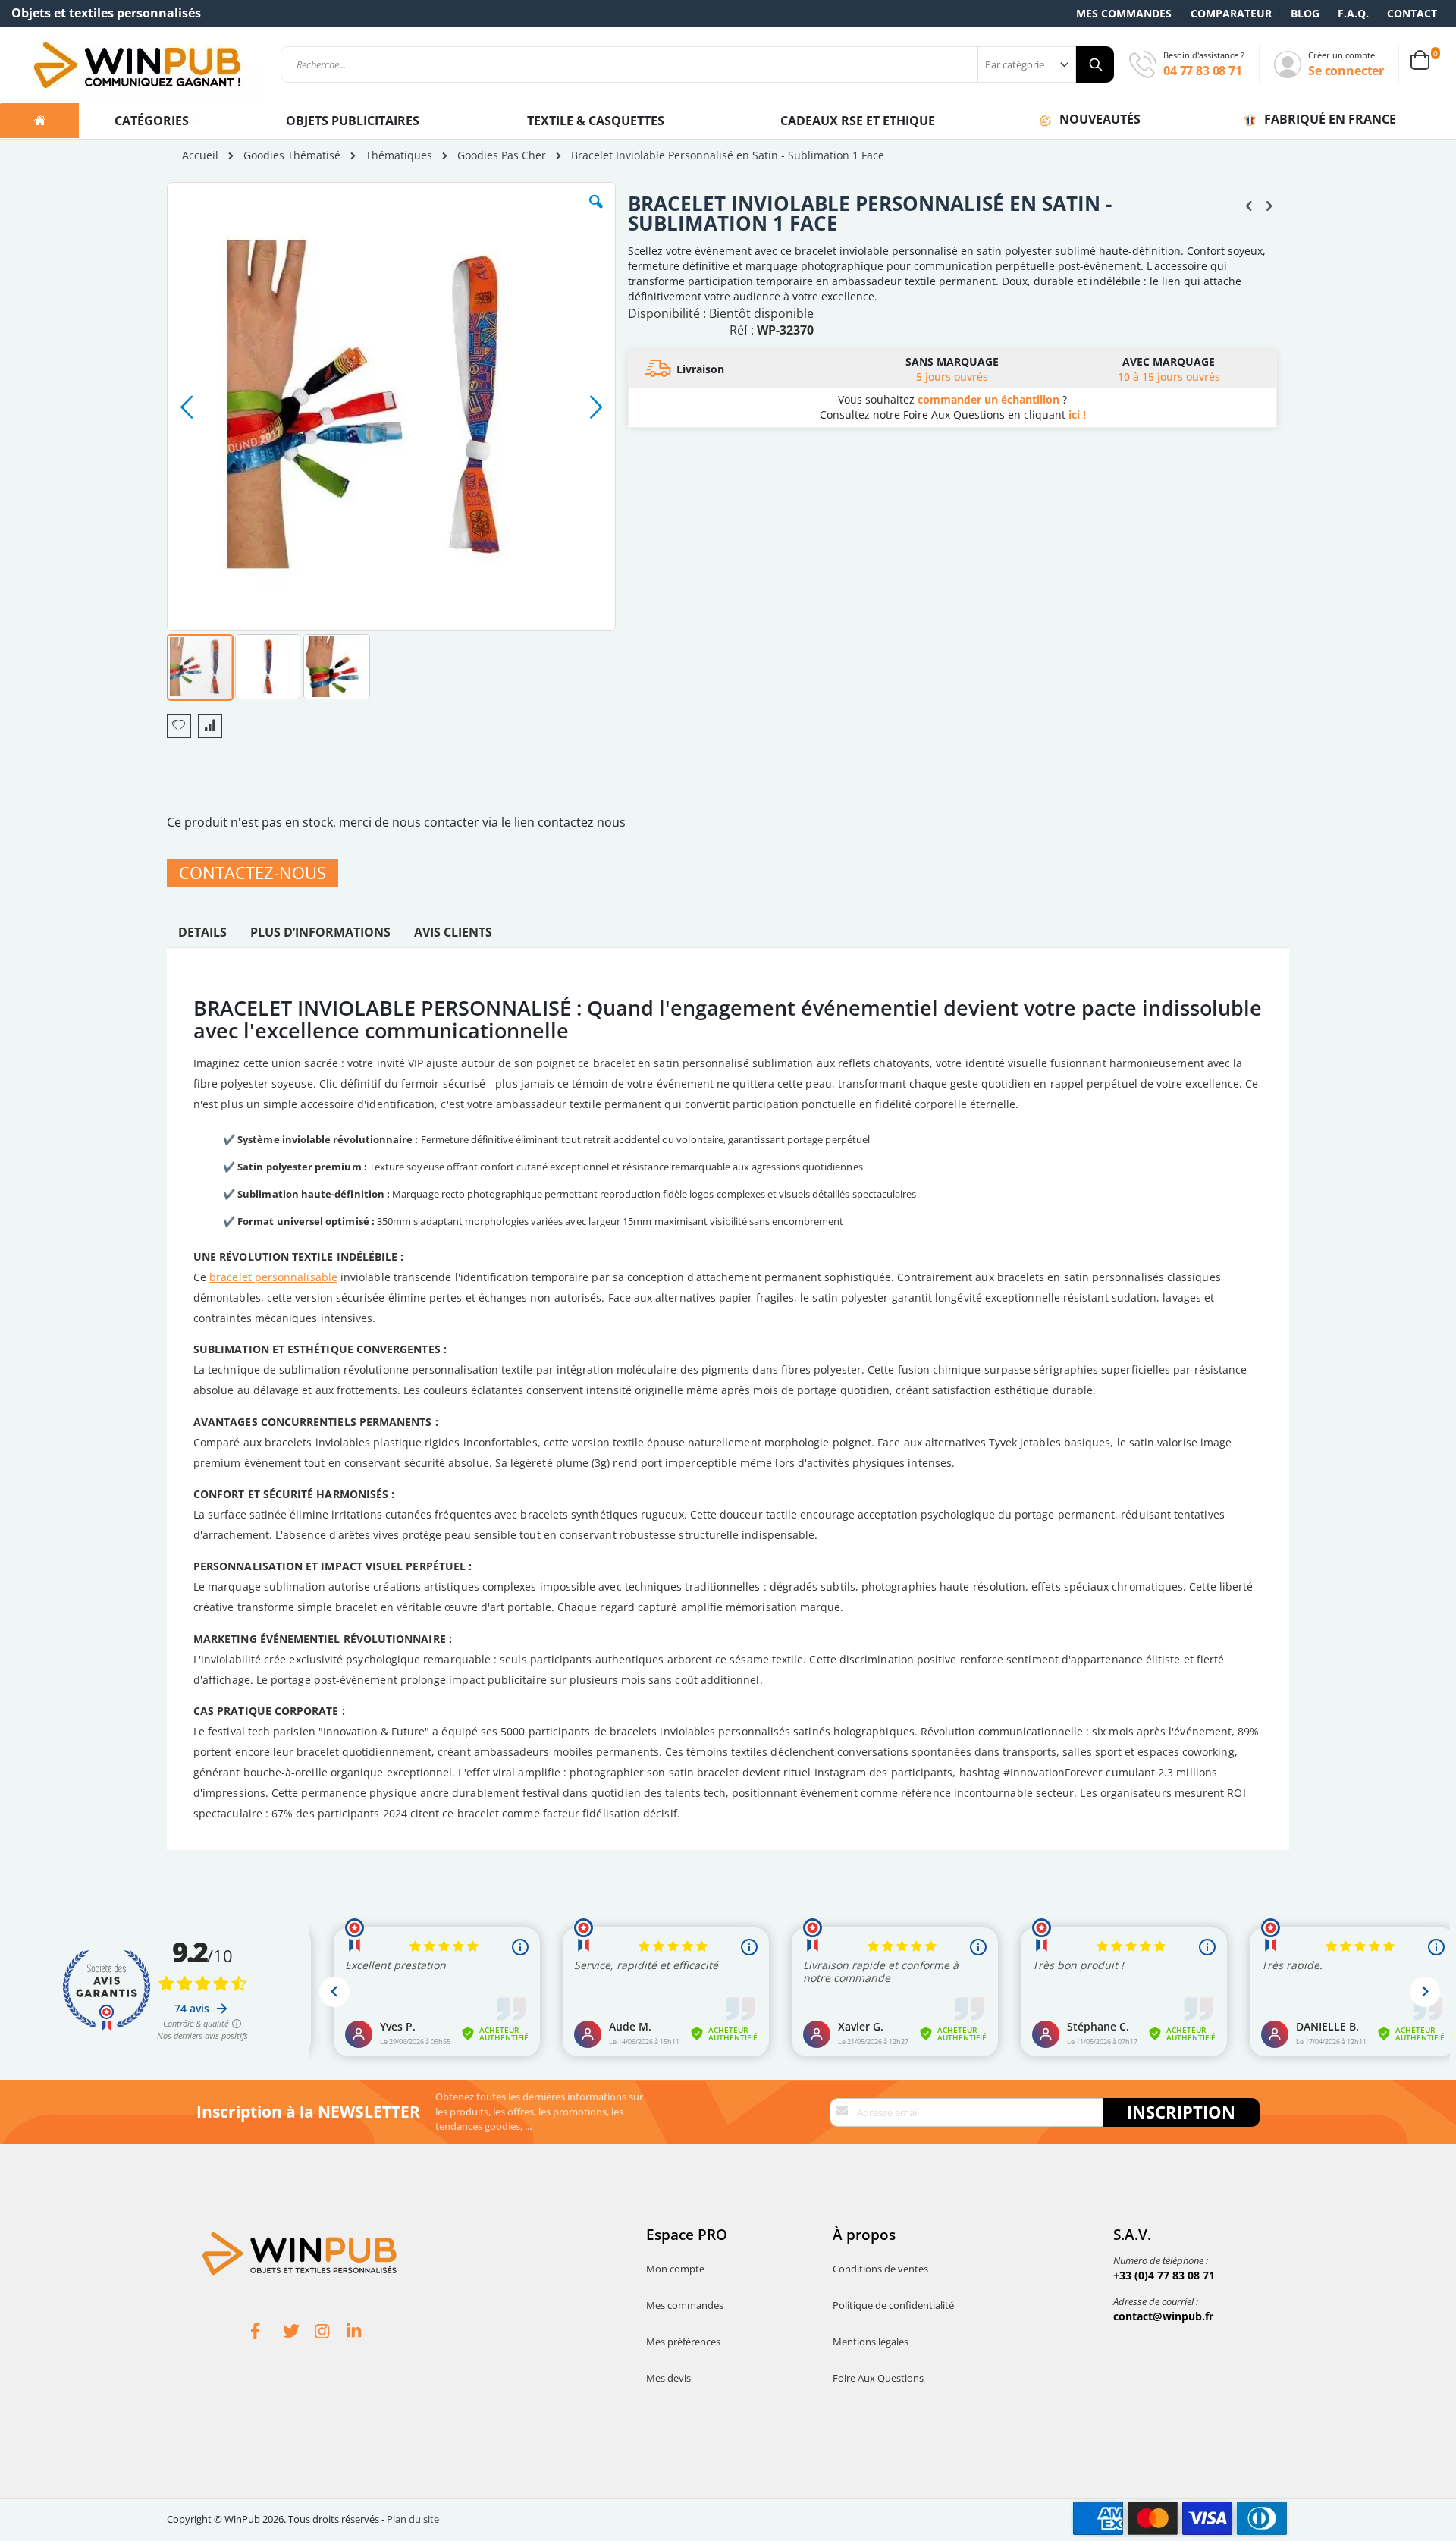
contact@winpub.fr (1163, 2316)
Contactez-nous (253, 873)
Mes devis (668, 2378)
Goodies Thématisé (292, 155)
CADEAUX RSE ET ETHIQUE (858, 121)
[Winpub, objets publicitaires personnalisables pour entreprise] (136, 64)
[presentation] (202, 936)
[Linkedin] (362, 2333)
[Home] (39, 121)
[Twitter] (299, 2333)
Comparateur (1231, 13)
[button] (596, 213)
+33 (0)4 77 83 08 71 (1164, 2275)
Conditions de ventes (880, 2269)
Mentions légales (871, 2342)
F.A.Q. (1353, 13)
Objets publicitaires (353, 121)
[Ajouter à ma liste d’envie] (179, 726)
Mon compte (675, 2269)
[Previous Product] (1249, 205)
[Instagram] (331, 2333)
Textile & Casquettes (596, 121)
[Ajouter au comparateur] (210, 726)
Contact (1412, 13)
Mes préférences (683, 2342)
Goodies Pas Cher (502, 155)
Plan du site (413, 2519)
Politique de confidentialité (893, 2305)
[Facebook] (267, 2333)
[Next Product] (1269, 205)
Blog (1305, 13)
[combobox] (697, 64)
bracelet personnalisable (273, 1277)
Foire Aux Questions (878, 2378)
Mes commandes (1124, 13)
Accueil (200, 155)
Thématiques (399, 155)
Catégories (153, 121)
